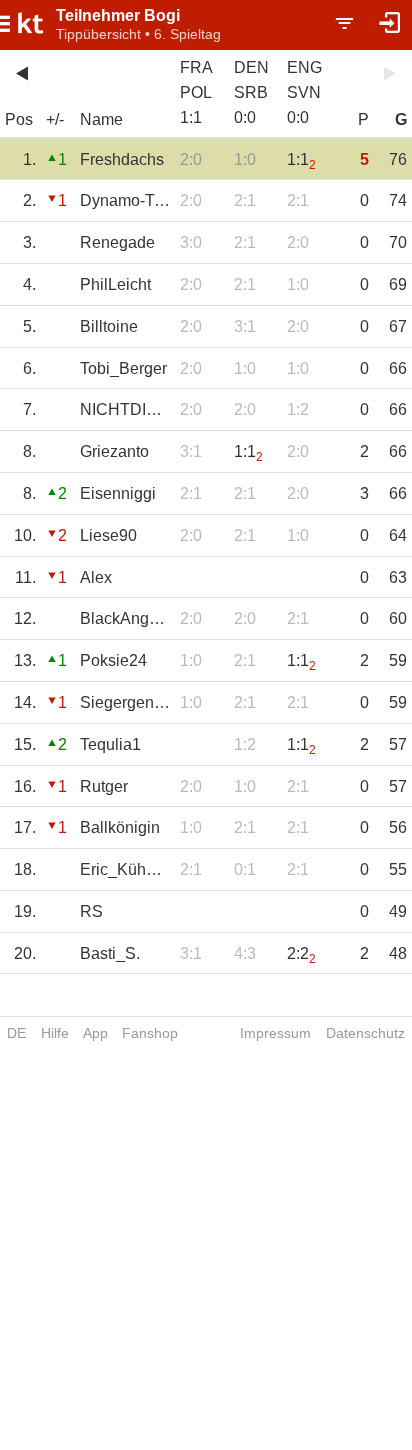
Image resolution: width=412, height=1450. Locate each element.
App (95, 1033)
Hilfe (55, 1033)
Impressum (275, 1033)
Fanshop (150, 1033)
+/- (55, 119)
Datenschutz (365, 1033)
